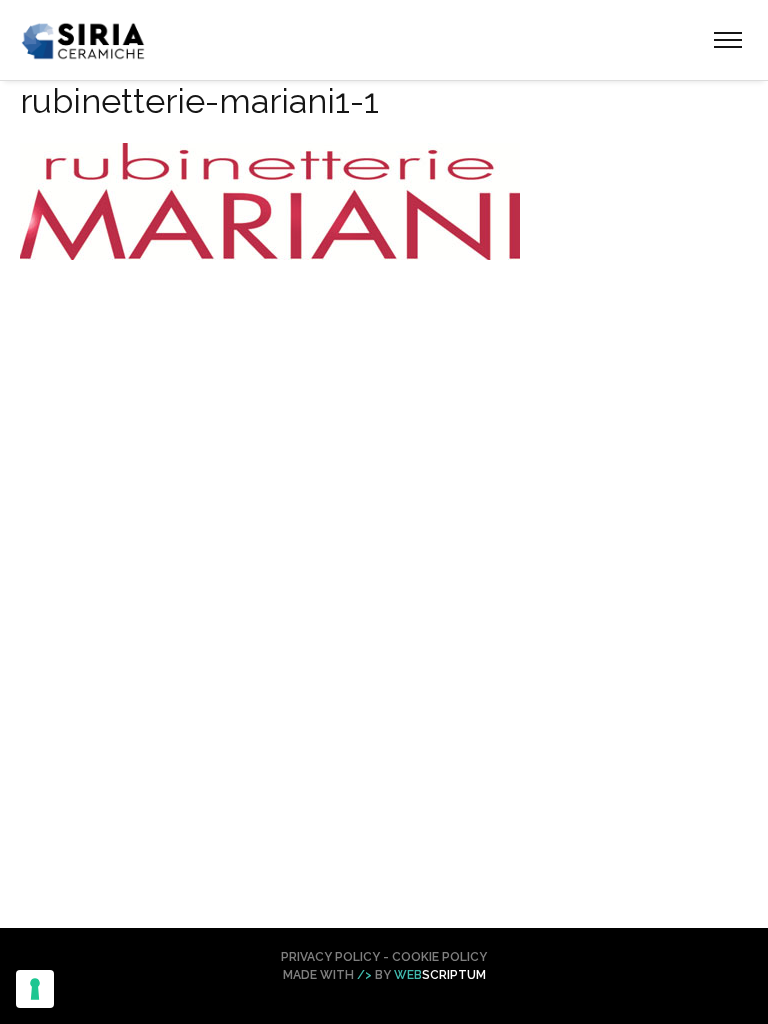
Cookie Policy (439, 957)
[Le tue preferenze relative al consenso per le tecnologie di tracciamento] (35, 989)
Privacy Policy (330, 957)
